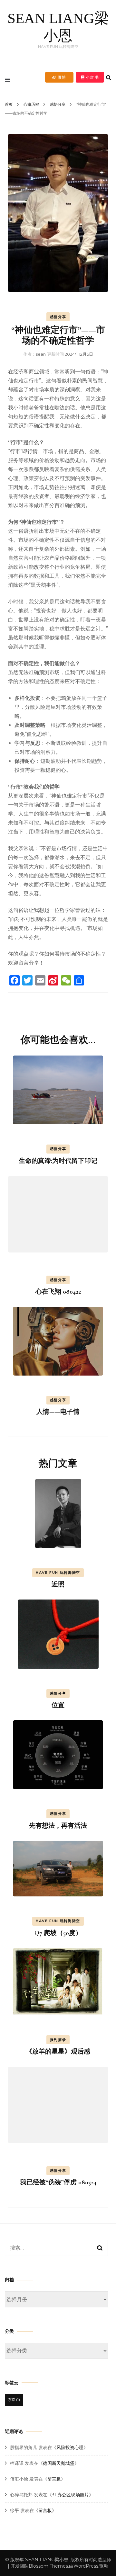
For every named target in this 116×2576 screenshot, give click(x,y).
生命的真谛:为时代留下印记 (58, 1161)
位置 (58, 1705)
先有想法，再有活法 (58, 1826)
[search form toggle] (109, 78)
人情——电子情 (58, 1412)
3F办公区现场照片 (70, 2495)
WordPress (86, 2566)
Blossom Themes (48, 2566)
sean (41, 354)
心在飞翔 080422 (58, 1292)
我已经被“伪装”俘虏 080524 (58, 2182)
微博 (61, 77)
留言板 (54, 2479)
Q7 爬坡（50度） (58, 1933)
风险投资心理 (70, 2447)
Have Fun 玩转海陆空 (58, 1573)
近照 (58, 1584)
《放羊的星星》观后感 (58, 2052)
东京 (14, 2400)
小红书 (92, 77)
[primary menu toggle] (9, 80)
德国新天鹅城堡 (59, 2463)
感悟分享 (58, 317)
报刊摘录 (58, 2040)
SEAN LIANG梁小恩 (47, 2560)
